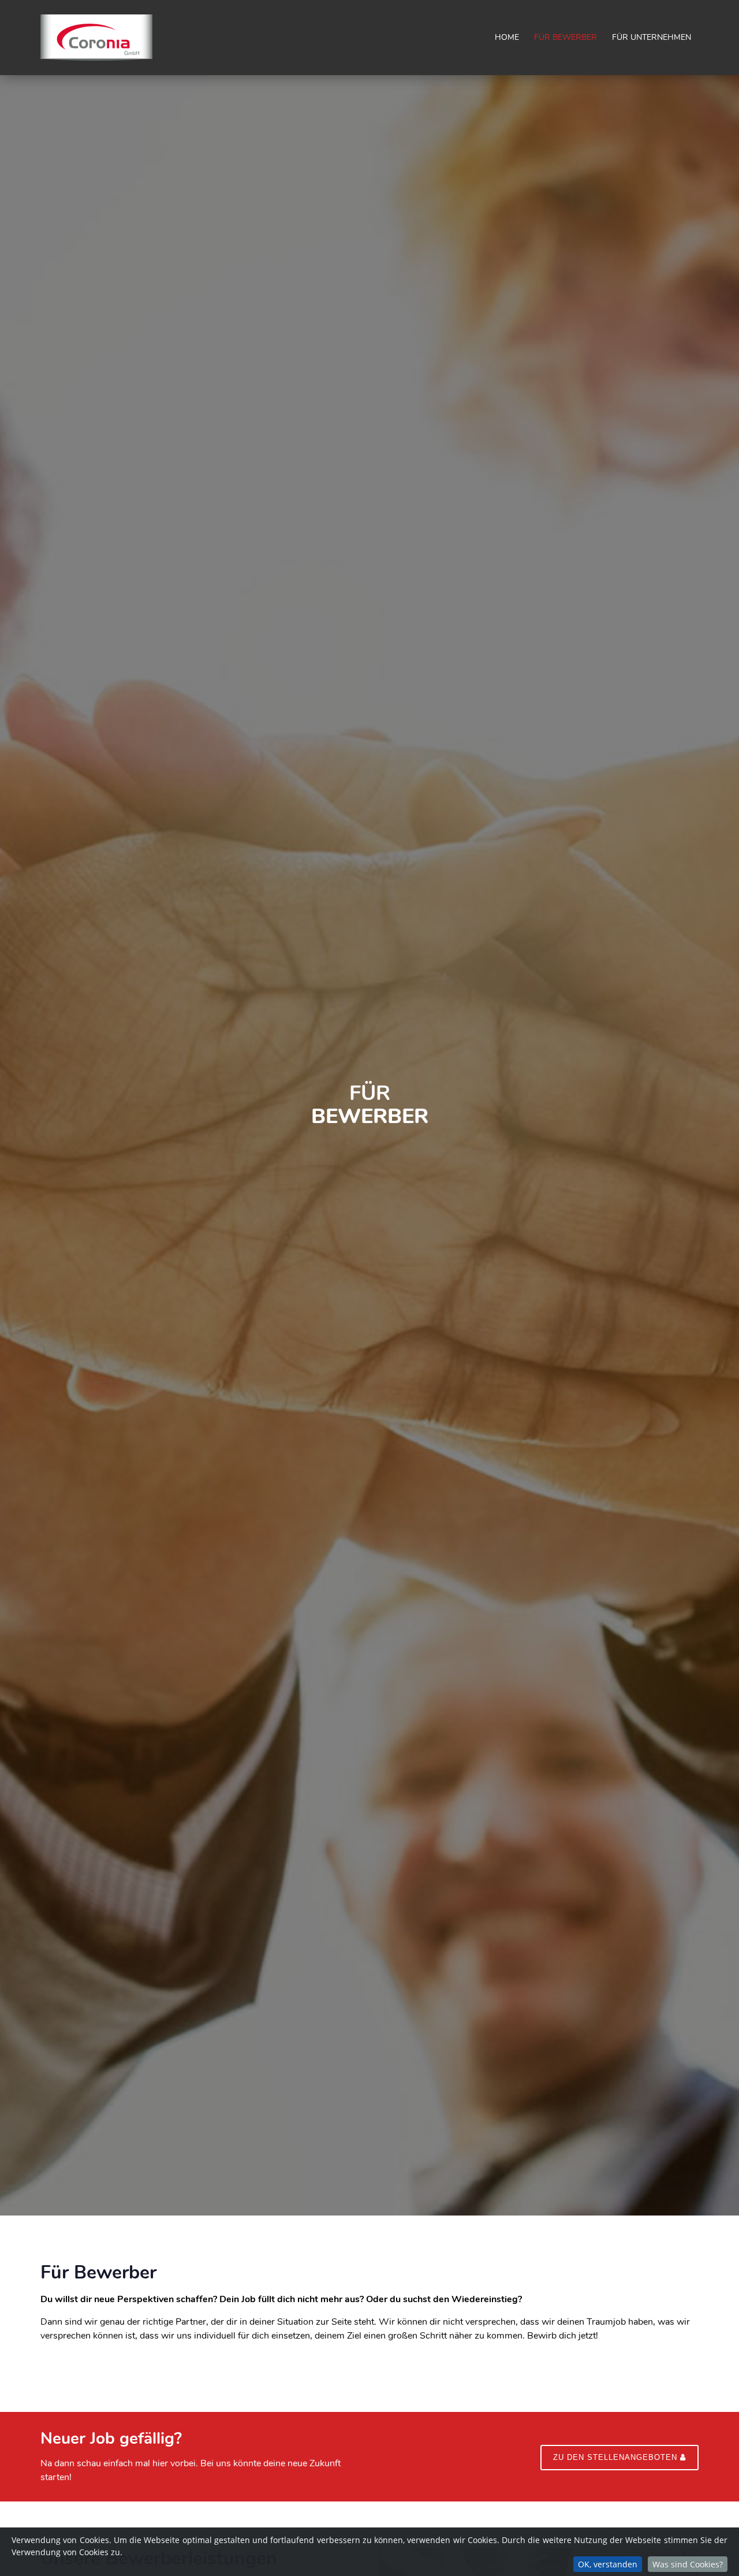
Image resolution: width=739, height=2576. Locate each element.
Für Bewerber (566, 37)
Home (507, 37)
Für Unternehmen (652, 37)
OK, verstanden (608, 2564)
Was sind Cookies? (688, 2564)
